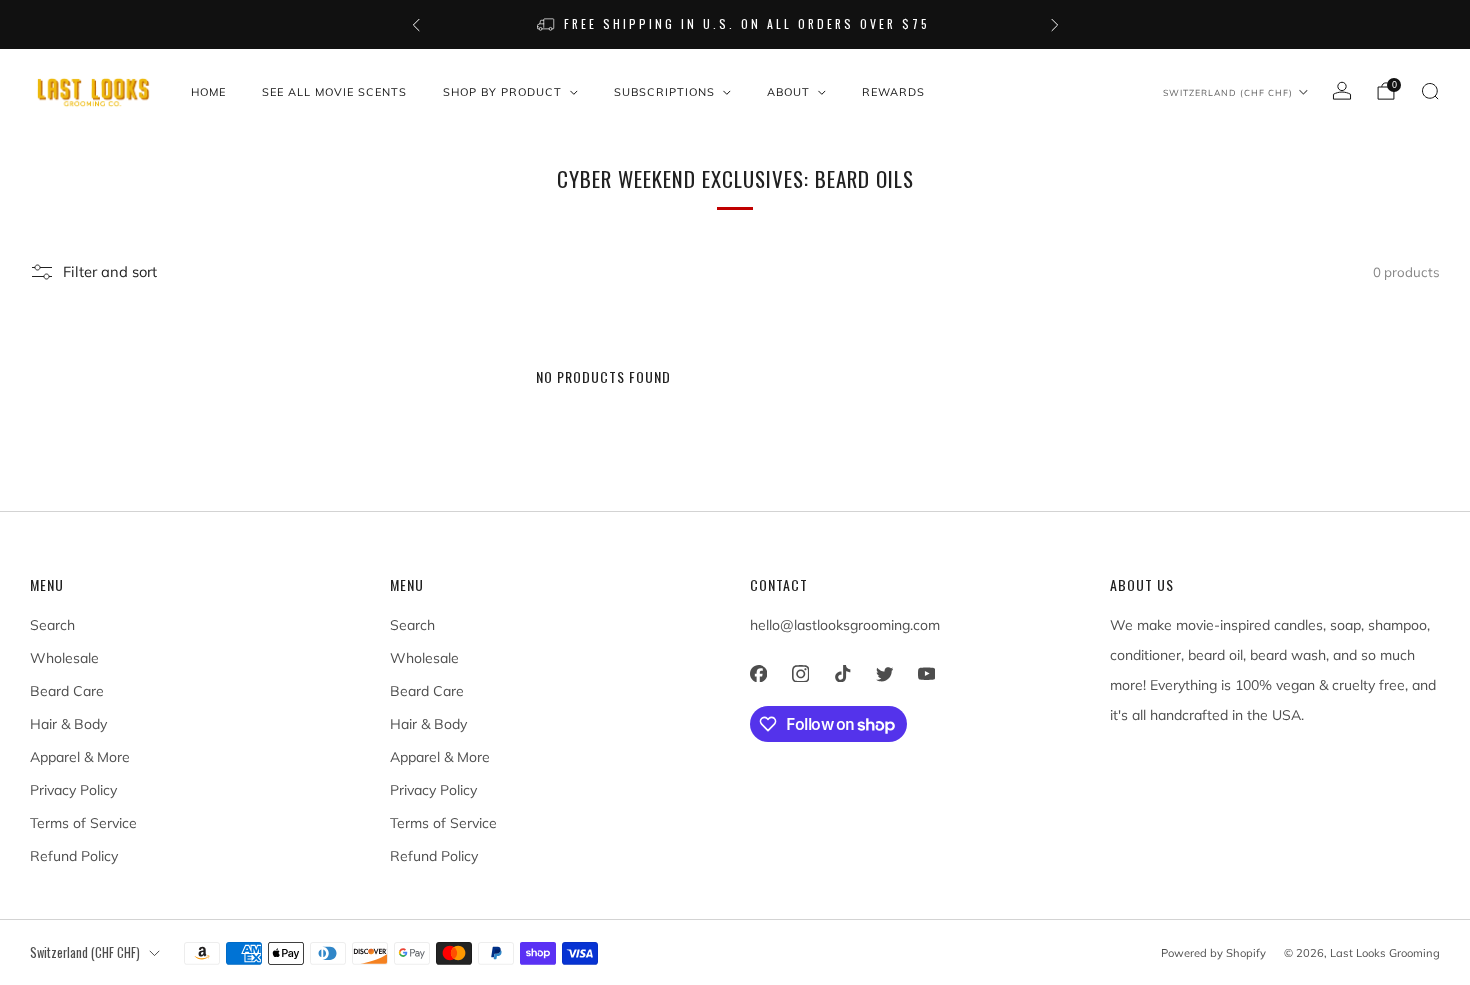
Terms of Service (83, 823)
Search (52, 625)
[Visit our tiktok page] (842, 673)
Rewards (893, 92)
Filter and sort (110, 271)
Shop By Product (502, 92)
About (788, 92)
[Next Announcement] (1055, 25)
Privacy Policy (73, 790)
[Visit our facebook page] (758, 673)
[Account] (1342, 91)
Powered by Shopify (1213, 953)
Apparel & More (80, 757)
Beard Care (67, 691)
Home (208, 92)
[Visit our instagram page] (800, 673)
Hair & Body (68, 724)
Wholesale (64, 658)
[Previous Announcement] (416, 25)
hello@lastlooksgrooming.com (845, 625)
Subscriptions (664, 92)
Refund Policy (74, 856)
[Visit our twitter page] (884, 673)
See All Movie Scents (334, 92)
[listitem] (735, 24)
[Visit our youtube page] (926, 673)
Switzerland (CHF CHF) (1228, 92)
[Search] (1430, 91)
